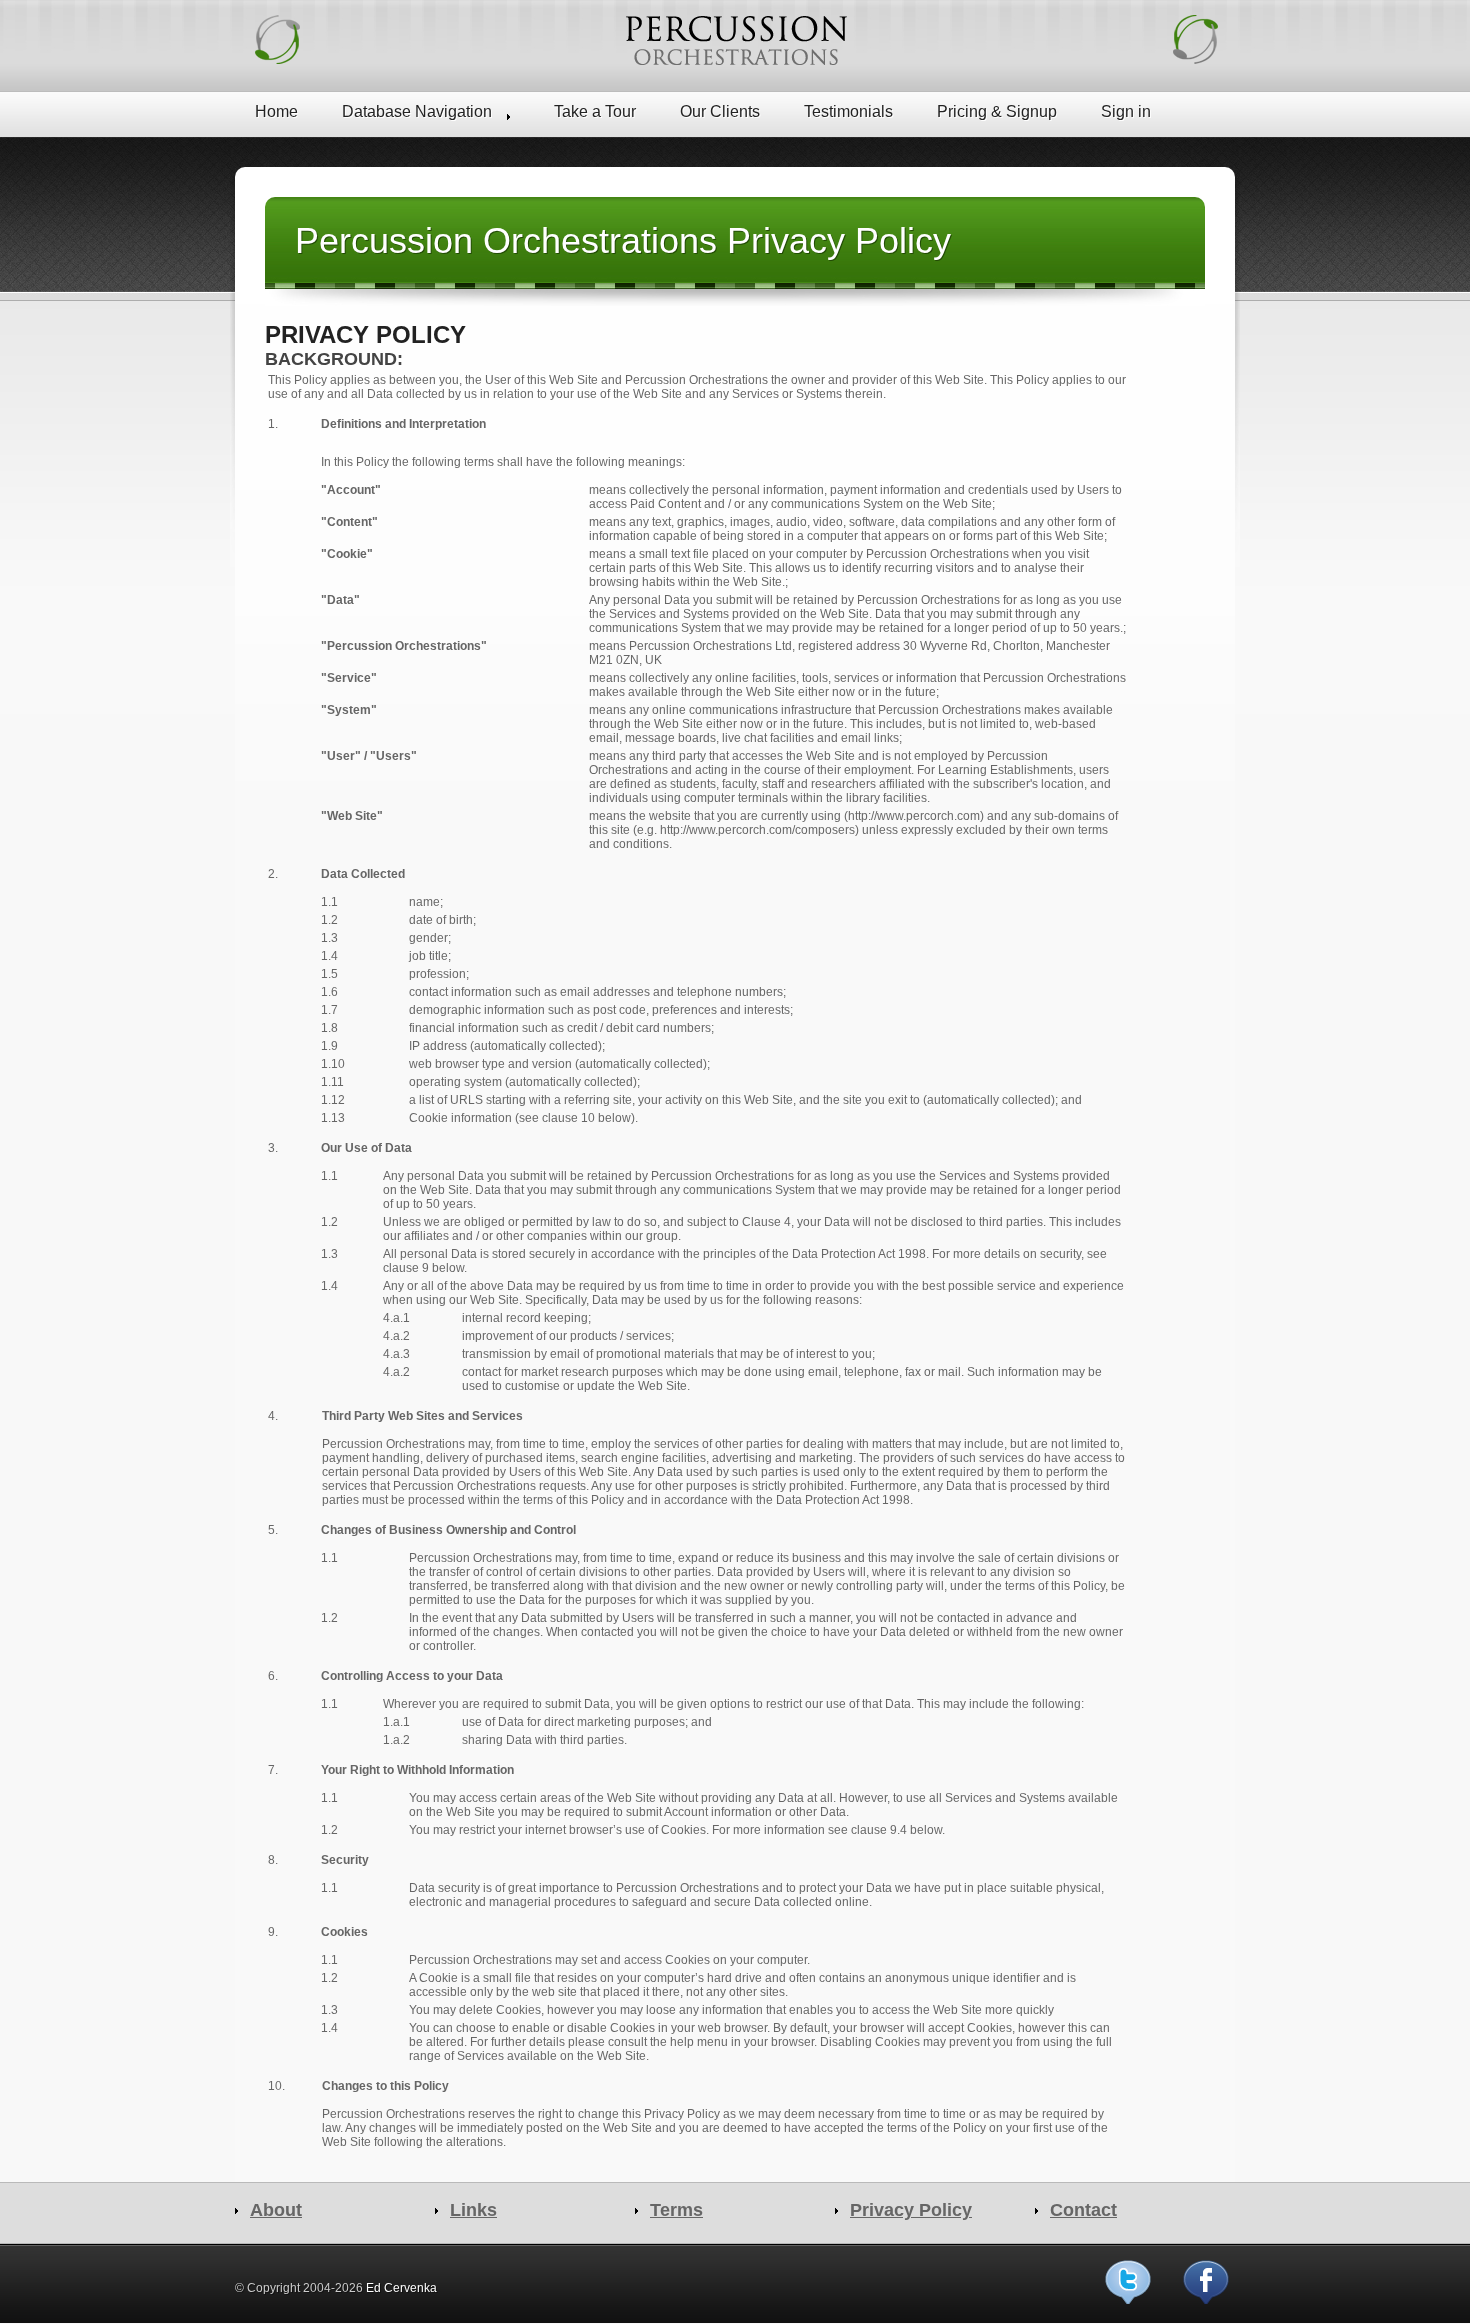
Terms (676, 2210)
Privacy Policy (911, 2210)
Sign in (1126, 111)
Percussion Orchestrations (735, 40)
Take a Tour (595, 111)
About (276, 2210)
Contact (1083, 2210)
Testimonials (848, 111)
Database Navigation (417, 111)
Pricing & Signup (997, 111)
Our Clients (720, 111)
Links (473, 2210)
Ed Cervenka (401, 2288)
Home (276, 111)
